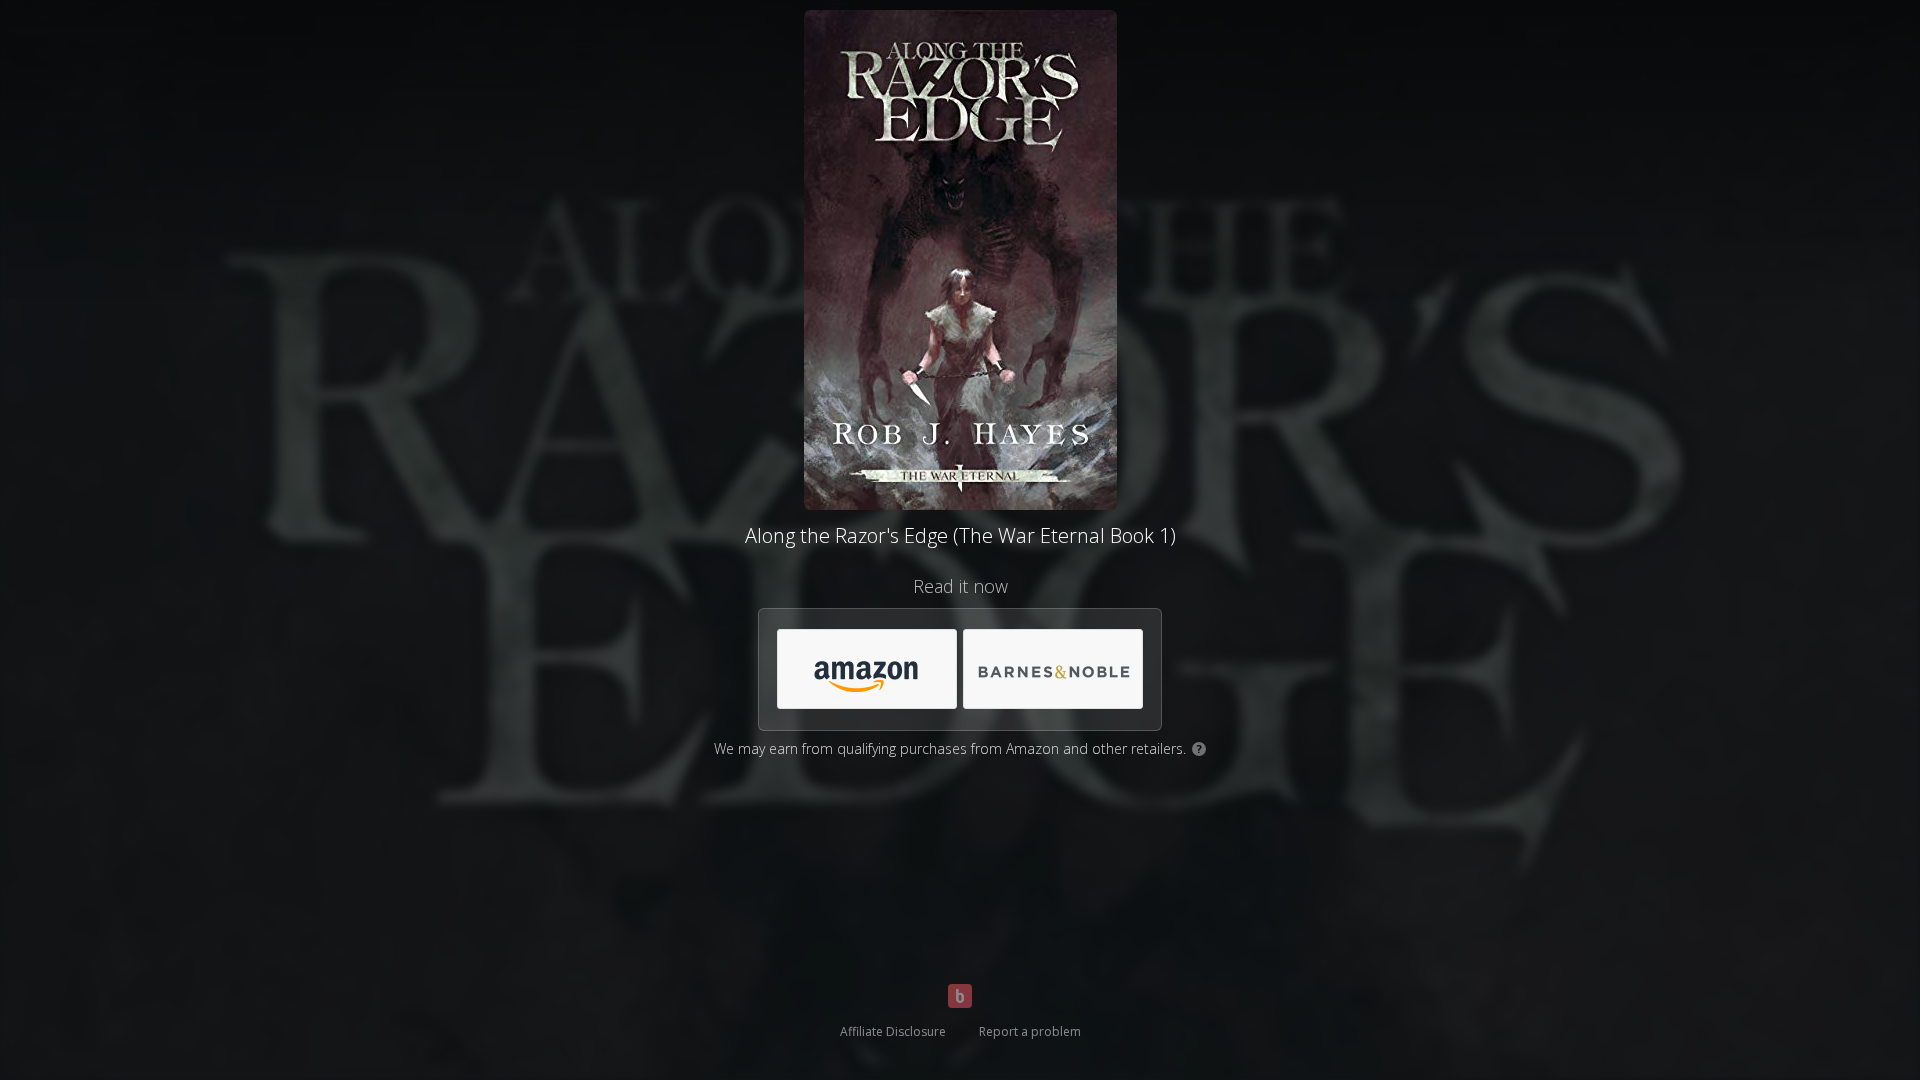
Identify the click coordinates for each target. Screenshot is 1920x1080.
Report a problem (1030, 1031)
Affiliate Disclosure (893, 1031)
